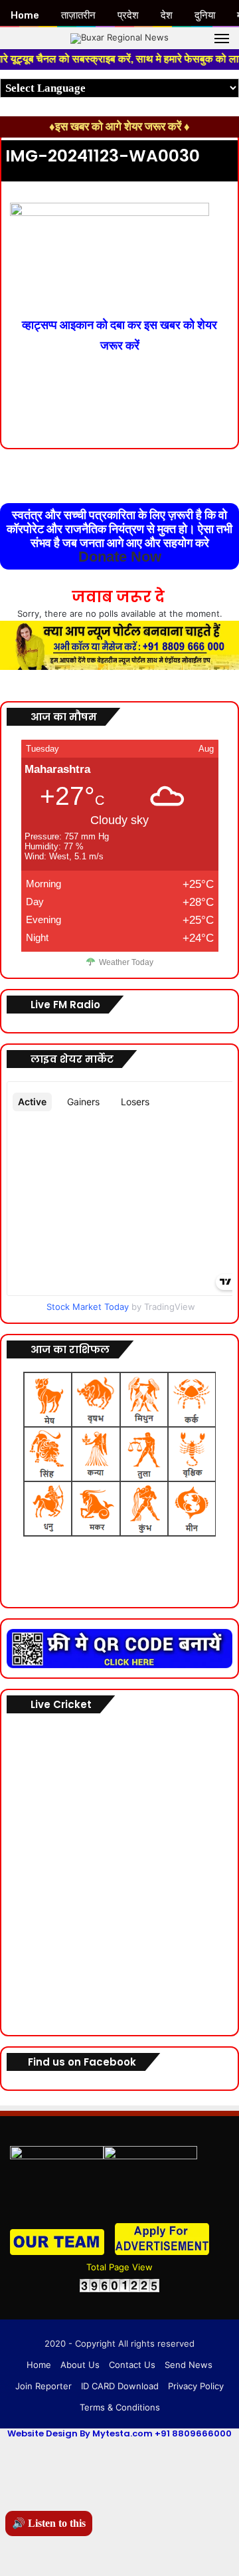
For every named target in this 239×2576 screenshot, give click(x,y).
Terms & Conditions (120, 2407)
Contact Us (132, 2365)
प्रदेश (128, 15)
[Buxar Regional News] (119, 38)
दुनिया (205, 15)
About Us (80, 2365)
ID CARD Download (120, 2386)
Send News (189, 2365)
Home (39, 2365)
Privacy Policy (196, 2386)
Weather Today (126, 962)
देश (167, 15)
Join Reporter (43, 2386)
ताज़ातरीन (78, 15)
